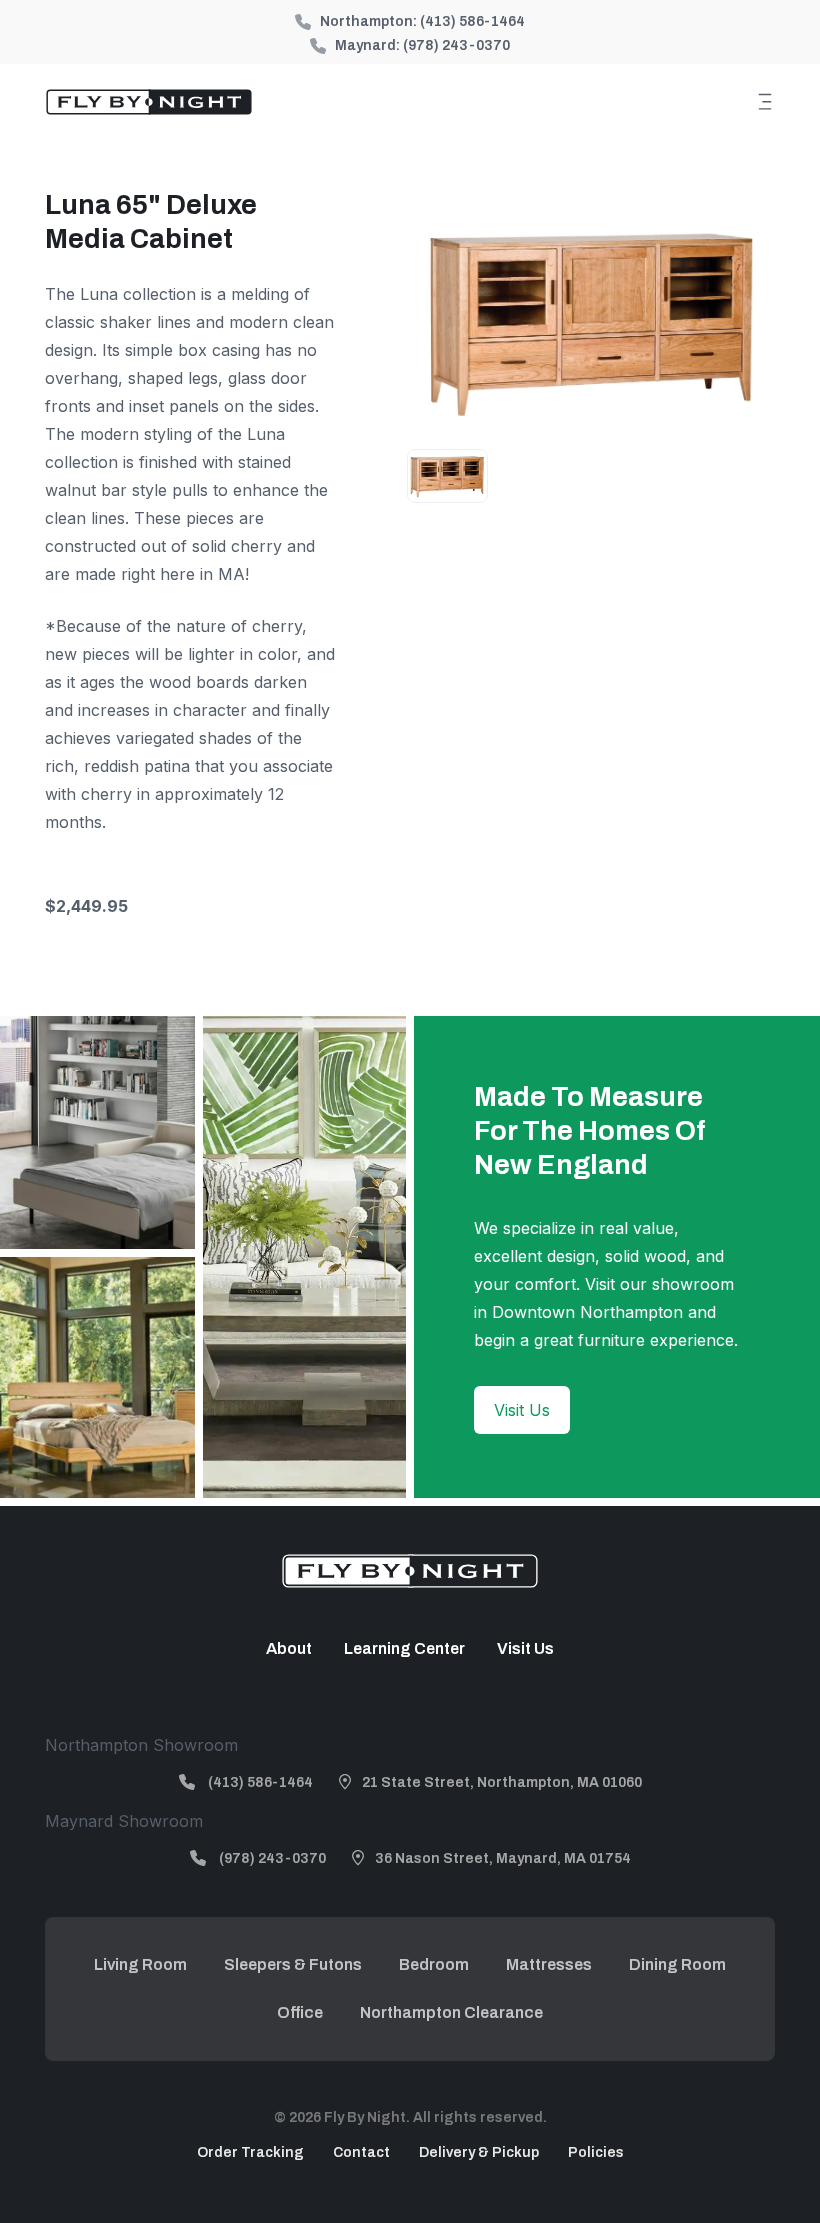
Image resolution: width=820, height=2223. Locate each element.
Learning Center (404, 1648)
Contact (361, 2152)
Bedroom (434, 1964)
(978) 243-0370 (456, 45)
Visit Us (522, 1410)
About (289, 1648)
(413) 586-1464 (472, 21)
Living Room (140, 1964)
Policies (596, 2152)
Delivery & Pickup (479, 2152)
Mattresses (549, 1964)
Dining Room (677, 1964)
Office (300, 2012)
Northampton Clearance (451, 2012)
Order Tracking (250, 2152)
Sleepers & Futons (293, 1964)
